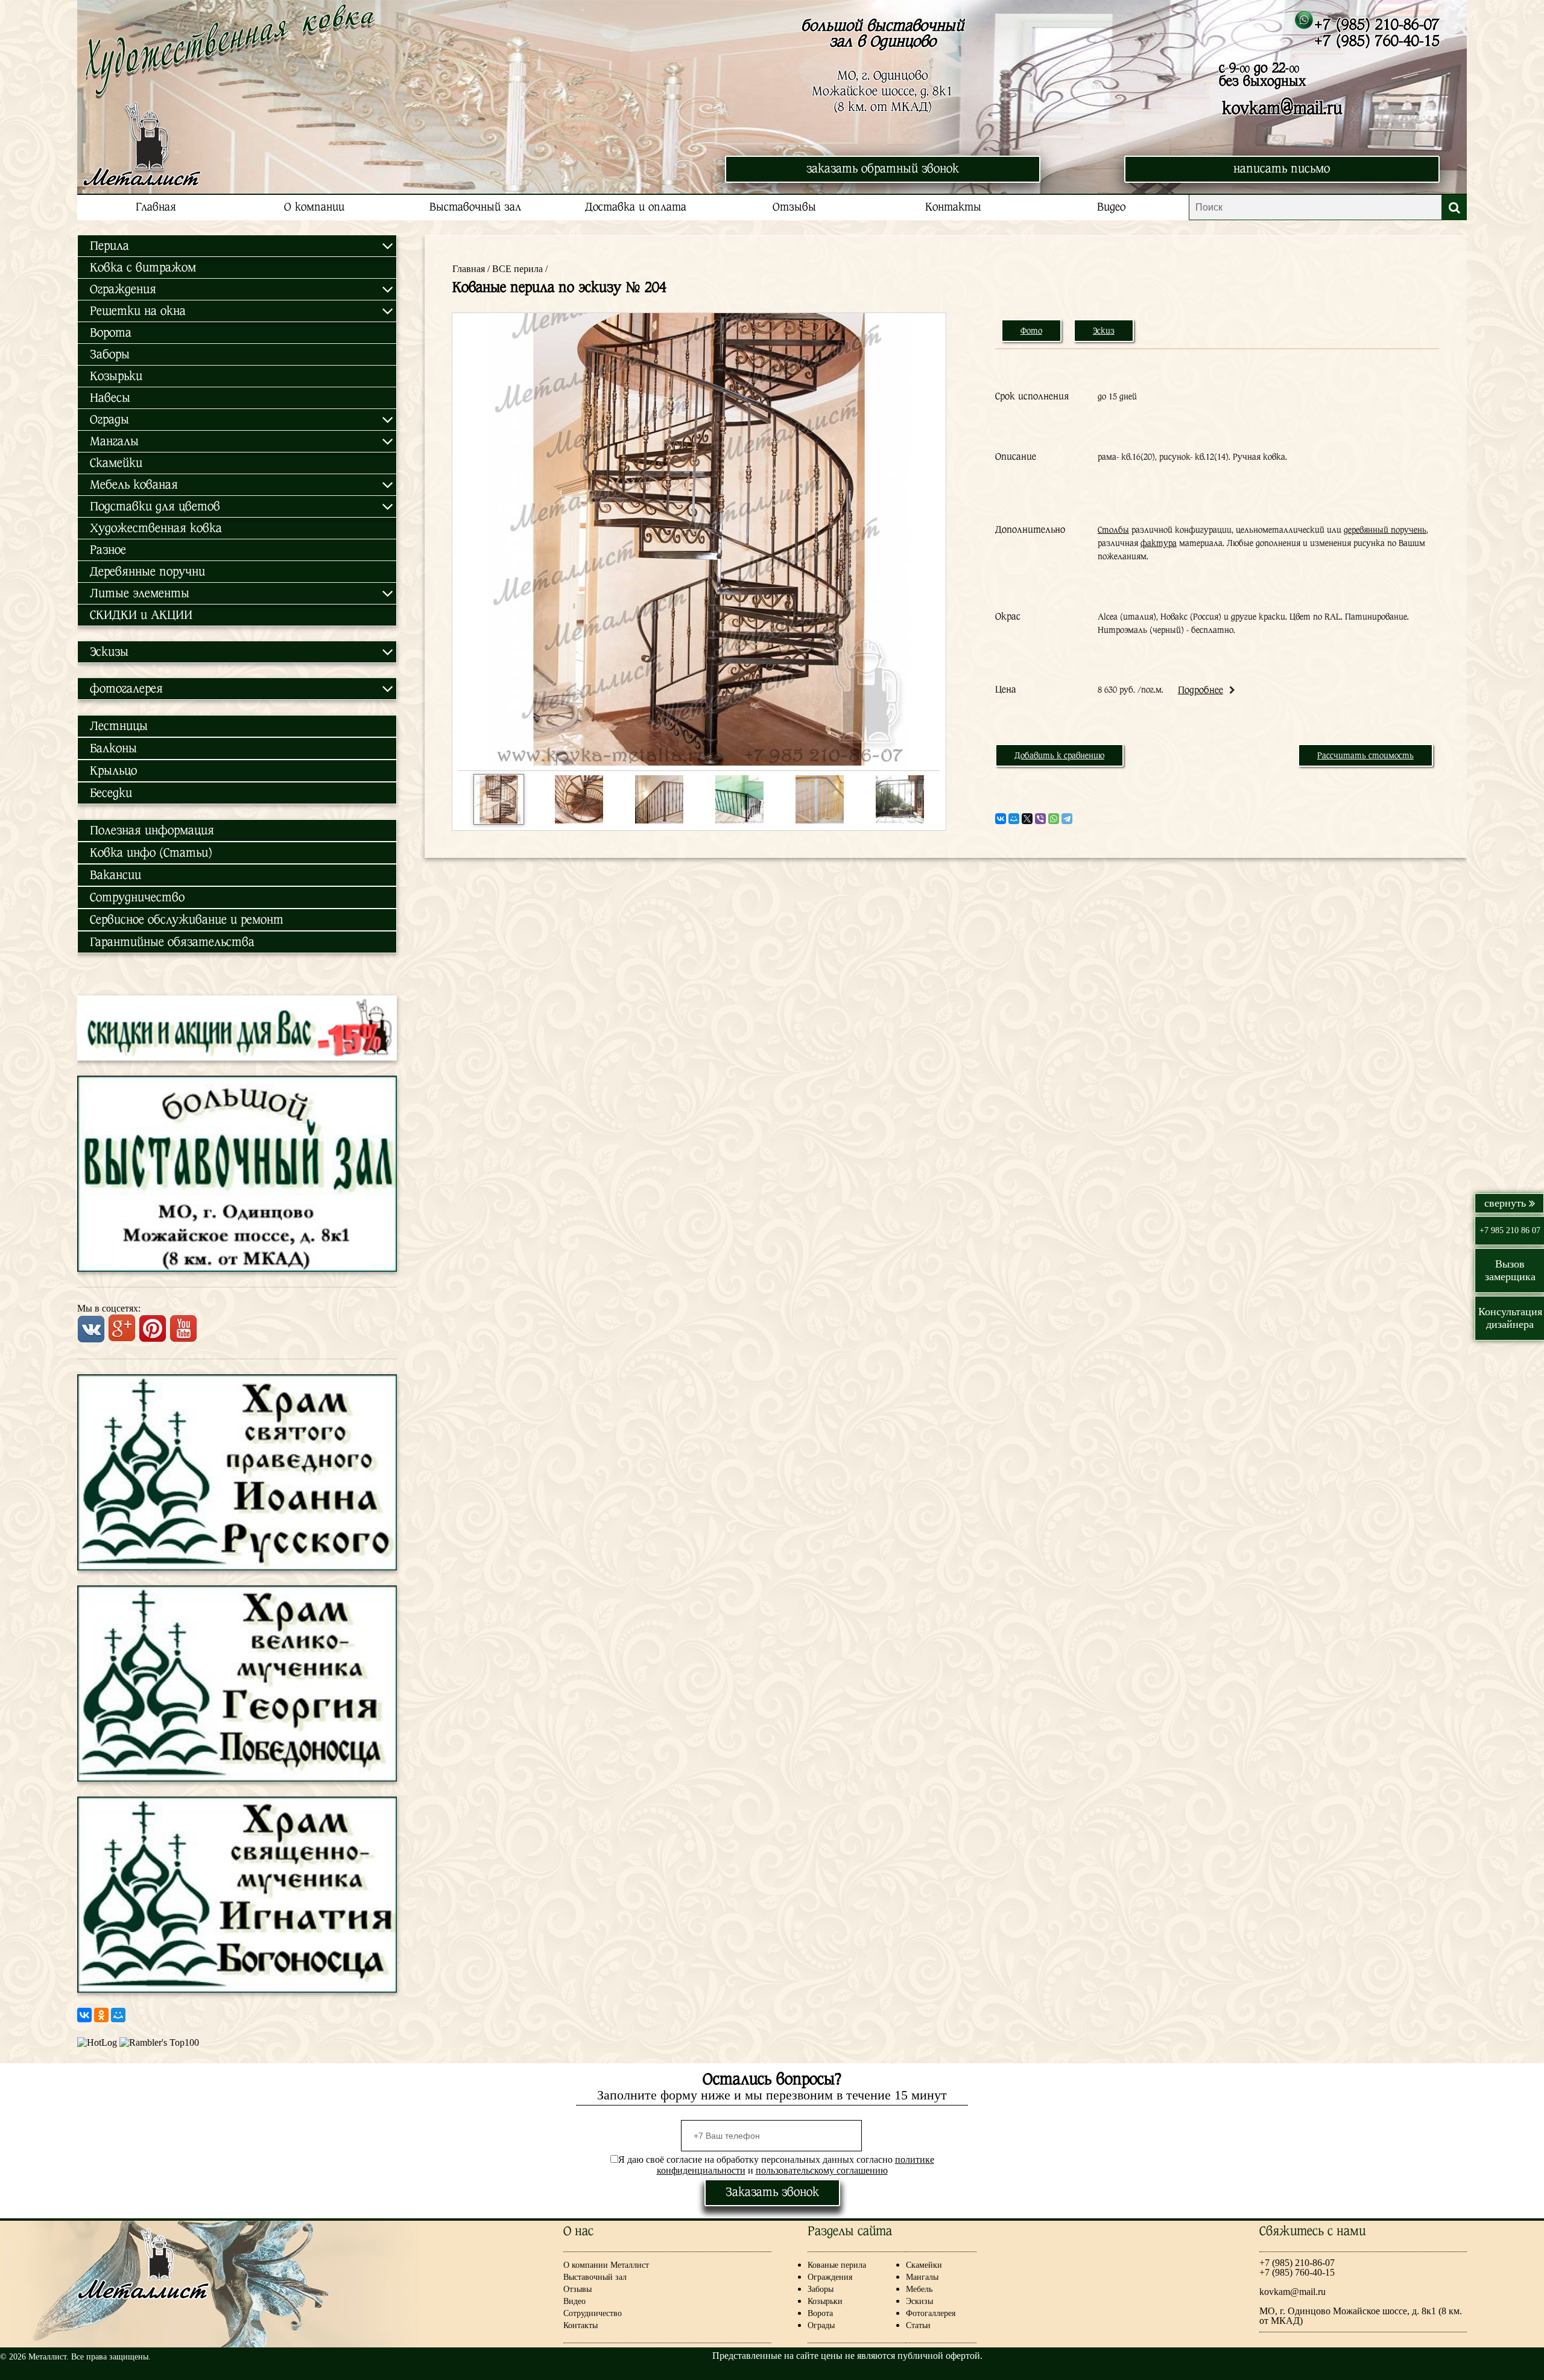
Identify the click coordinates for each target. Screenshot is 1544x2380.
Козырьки (116, 376)
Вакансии (115, 875)
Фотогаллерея (931, 2313)
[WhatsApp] (1054, 819)
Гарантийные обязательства (172, 942)
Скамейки (116, 463)
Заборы (110, 354)
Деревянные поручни (147, 572)
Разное (108, 550)
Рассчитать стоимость (1365, 755)
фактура (1159, 543)
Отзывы (794, 207)
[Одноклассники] (101, 2015)
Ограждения (830, 2277)
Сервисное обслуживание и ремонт (187, 920)
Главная (156, 207)
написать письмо (1282, 169)
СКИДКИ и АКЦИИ (141, 615)
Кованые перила (846, 2265)
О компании (314, 207)
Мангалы (922, 2277)
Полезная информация (152, 830)
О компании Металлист (606, 2265)
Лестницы (119, 726)
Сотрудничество (137, 897)
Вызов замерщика (1510, 1270)
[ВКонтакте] (84, 2015)
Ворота (111, 333)
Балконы (113, 748)
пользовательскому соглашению (822, 2170)
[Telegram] (1067, 819)
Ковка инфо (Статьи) (151, 853)
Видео (1111, 207)
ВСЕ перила (517, 269)
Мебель (919, 2289)
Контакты (953, 207)
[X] (1027, 819)
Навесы (110, 398)
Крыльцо (113, 771)
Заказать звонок (772, 2192)
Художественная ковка (156, 528)
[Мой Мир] (118, 2015)
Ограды (821, 2325)
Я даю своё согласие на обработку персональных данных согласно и (776, 2165)
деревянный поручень (1385, 530)
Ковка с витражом (143, 268)
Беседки (111, 793)
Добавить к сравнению (1059, 755)
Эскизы (919, 2301)
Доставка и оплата (636, 207)
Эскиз (1104, 331)
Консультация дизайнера (1510, 1318)
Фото (1031, 331)
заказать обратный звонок (883, 169)
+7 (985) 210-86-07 (1377, 24)
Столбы (1113, 530)
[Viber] (1040, 819)
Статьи (918, 2325)
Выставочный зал (475, 207)
